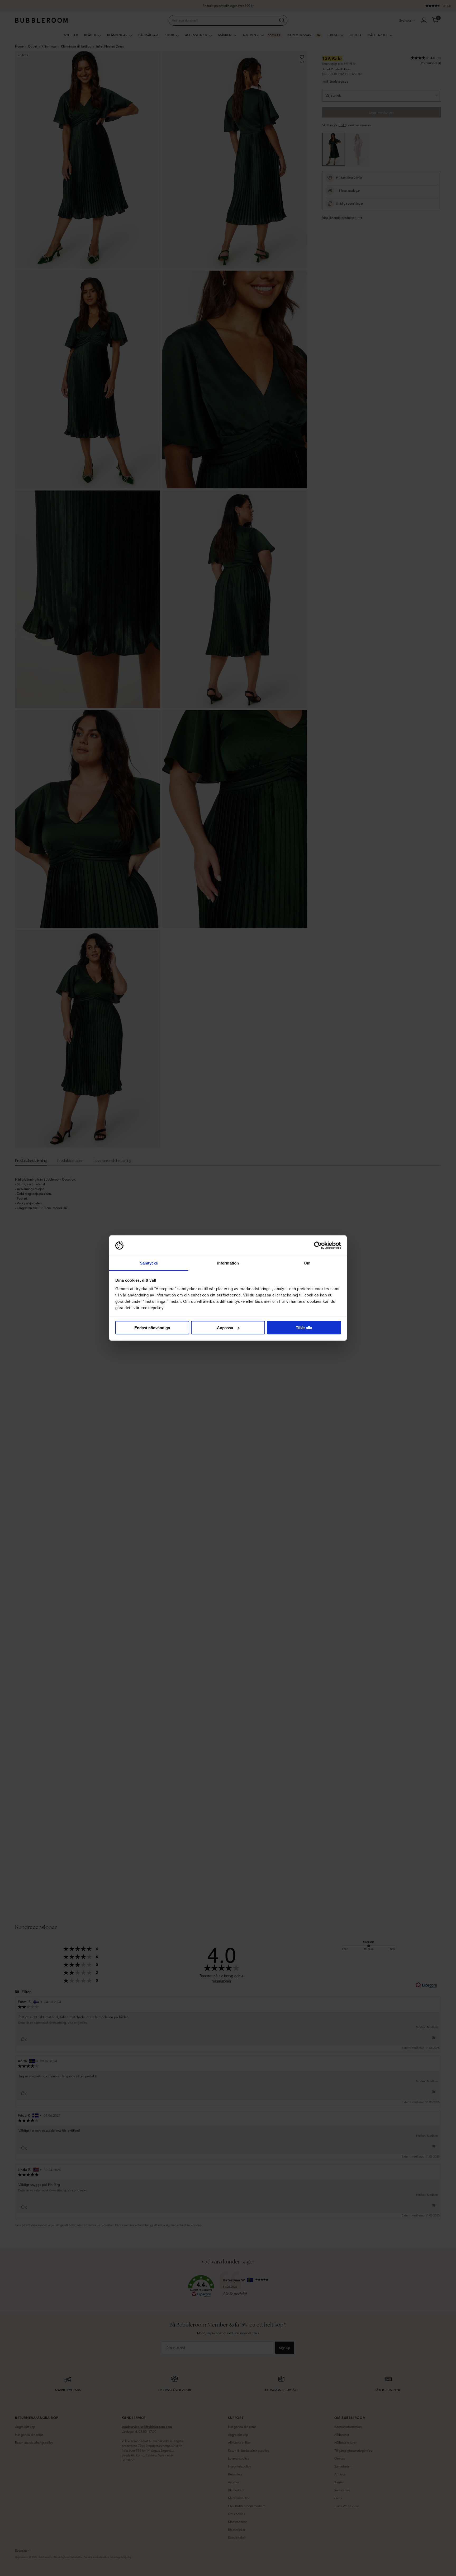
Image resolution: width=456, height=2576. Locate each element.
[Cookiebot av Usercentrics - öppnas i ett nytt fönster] (318, 1245)
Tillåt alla (304, 1328)
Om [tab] (307, 1263)
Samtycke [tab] (149, 1263)
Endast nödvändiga (152, 1328)
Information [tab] (228, 1263)
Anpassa (225, 1328)
